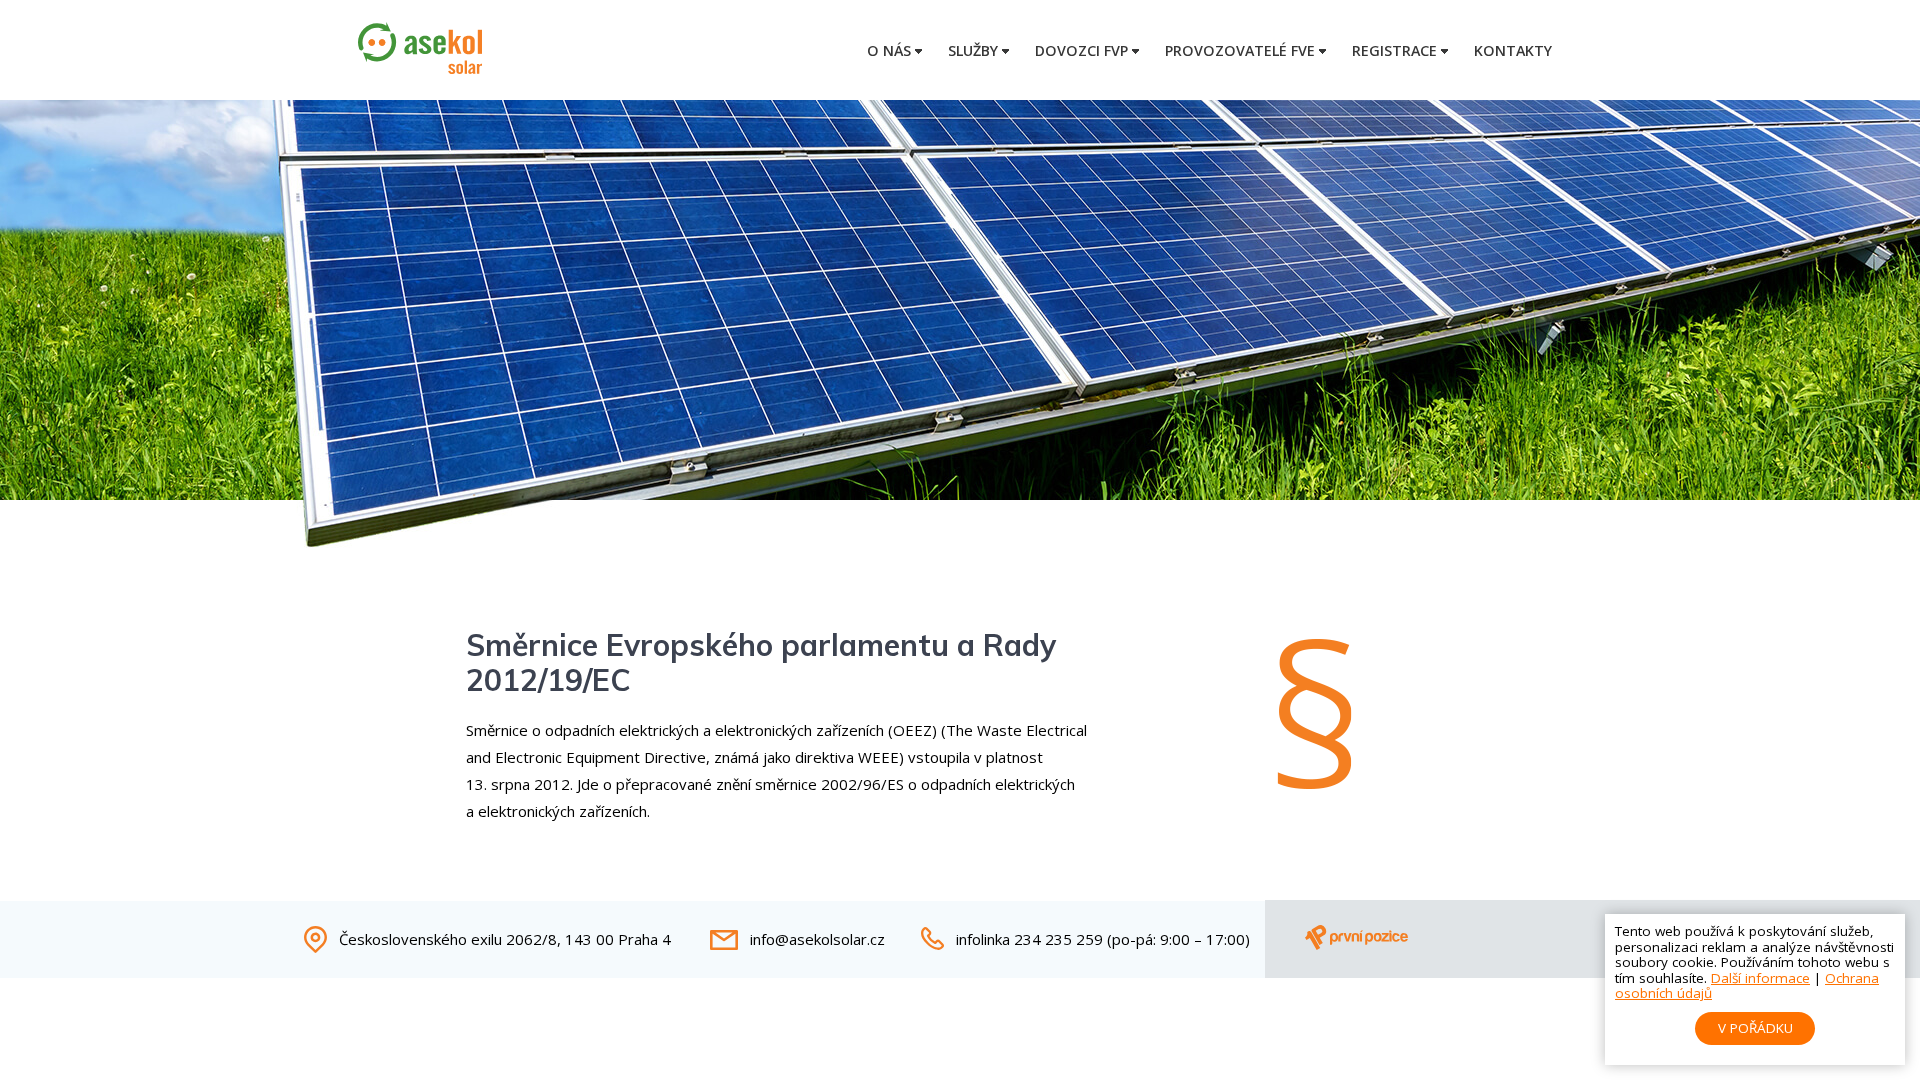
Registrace (1394, 50)
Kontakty (1513, 50)
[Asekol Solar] (420, 68)
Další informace (1760, 978)
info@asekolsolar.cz (817, 939)
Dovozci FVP (1081, 50)
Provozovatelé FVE (1240, 50)
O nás (889, 50)
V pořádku (1755, 1028)
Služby (973, 50)
